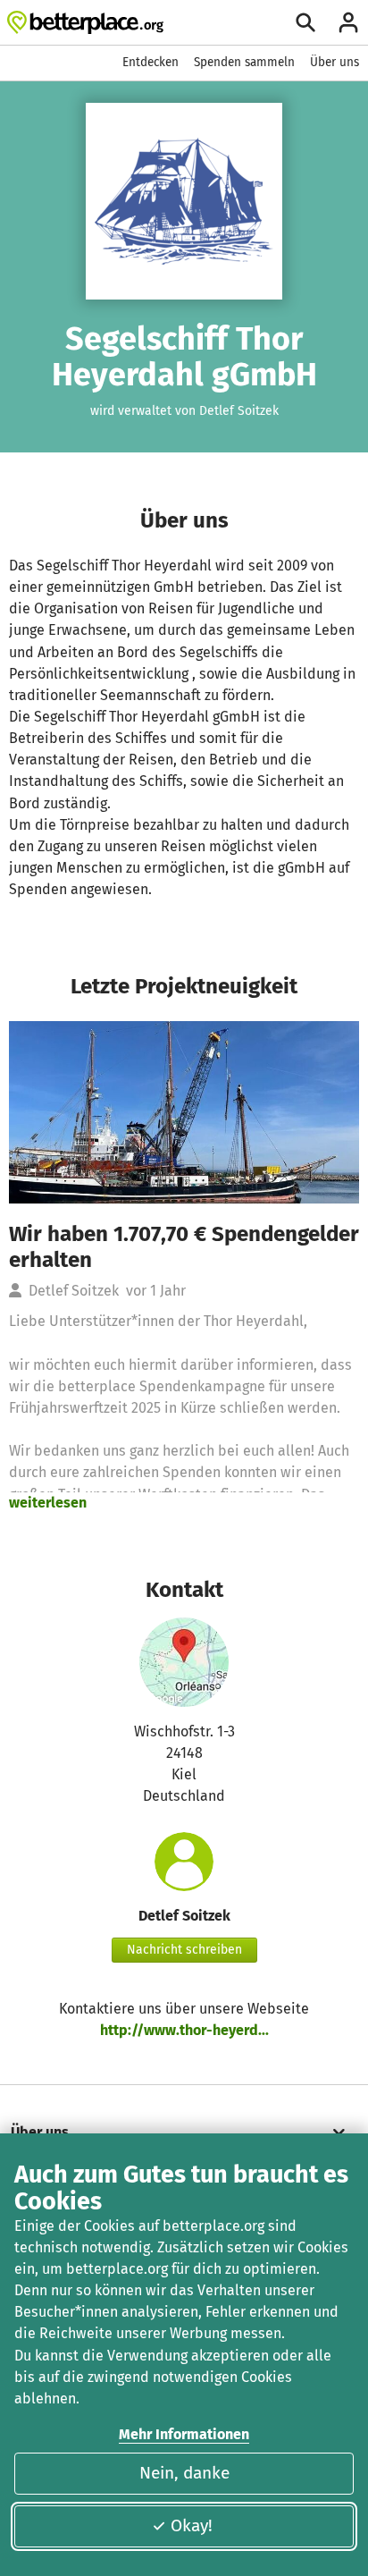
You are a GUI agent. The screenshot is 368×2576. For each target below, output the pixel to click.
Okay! (192, 2525)
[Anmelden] (348, 22)
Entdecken (151, 62)
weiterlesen (48, 1503)
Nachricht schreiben (184, 1950)
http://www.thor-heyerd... (184, 2030)
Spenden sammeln (244, 62)
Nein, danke (184, 2473)
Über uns (335, 62)
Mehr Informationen (184, 2434)
